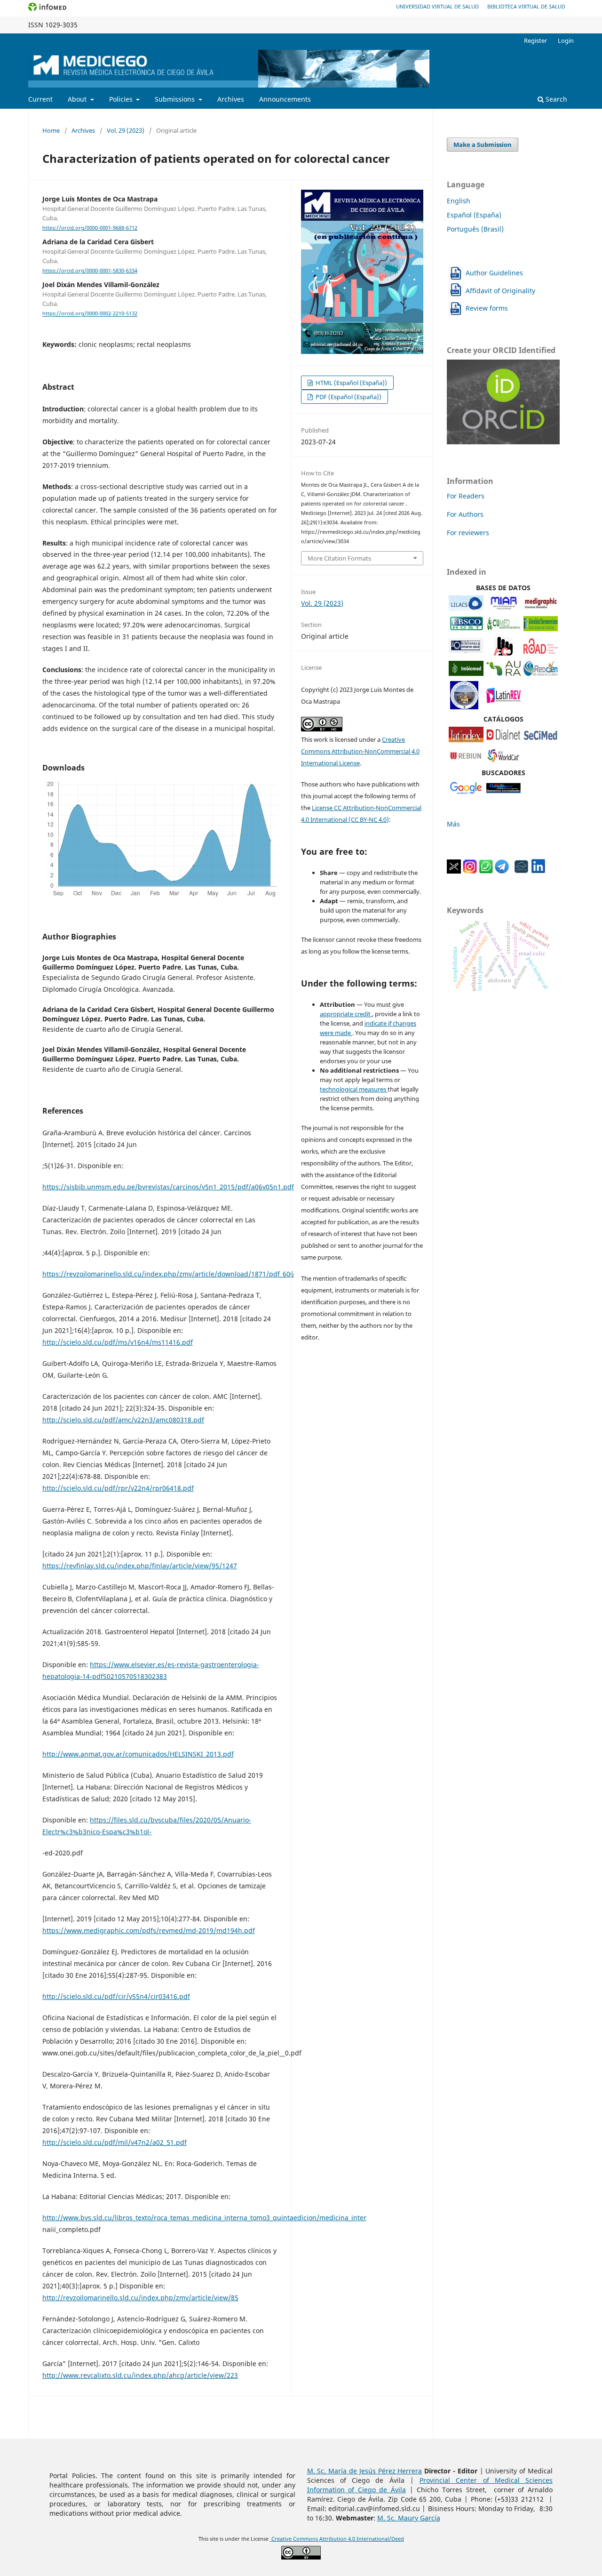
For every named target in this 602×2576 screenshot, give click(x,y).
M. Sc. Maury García (409, 2518)
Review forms (487, 308)
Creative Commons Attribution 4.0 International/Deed (337, 2539)
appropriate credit (346, 1014)
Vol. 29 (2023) (126, 130)
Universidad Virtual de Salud (437, 6)
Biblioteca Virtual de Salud (526, 6)
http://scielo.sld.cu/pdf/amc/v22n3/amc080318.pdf (123, 1420)
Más (453, 824)
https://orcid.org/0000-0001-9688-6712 (90, 228)
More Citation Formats (339, 558)
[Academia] (522, 871)
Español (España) (474, 215)
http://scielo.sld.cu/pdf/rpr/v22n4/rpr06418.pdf (118, 1488)
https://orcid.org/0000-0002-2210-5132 (90, 314)
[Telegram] (502, 871)
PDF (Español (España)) (348, 397)
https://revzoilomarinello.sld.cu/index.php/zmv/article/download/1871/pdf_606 (168, 1274)
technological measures (354, 1089)
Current (40, 99)
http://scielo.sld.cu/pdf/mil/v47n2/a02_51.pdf (115, 2142)
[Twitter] (454, 871)
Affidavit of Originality (500, 291)
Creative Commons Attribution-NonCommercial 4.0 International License (360, 751)
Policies (122, 99)
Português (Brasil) (475, 229)
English (459, 201)
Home (51, 130)
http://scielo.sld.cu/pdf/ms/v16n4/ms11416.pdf (118, 1342)
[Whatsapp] (486, 871)
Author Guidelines (494, 273)
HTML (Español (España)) (351, 383)
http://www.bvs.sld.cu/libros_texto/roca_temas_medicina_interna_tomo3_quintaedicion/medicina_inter (204, 2218)
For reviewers (468, 533)
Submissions (176, 99)
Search (555, 99)
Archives (231, 99)
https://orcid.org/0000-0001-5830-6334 (90, 271)
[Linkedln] (538, 871)
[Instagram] (470, 871)
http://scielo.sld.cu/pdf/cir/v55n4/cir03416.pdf (116, 1996)
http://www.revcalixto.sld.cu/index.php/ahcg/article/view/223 (140, 2375)
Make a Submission (483, 144)
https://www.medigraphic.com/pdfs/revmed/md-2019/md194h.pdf (149, 1930)
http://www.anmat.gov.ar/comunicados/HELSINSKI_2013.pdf (138, 1754)
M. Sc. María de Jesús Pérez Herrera (365, 2471)
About (78, 99)
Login (566, 40)
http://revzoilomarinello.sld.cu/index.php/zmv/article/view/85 (140, 2298)
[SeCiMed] (541, 740)
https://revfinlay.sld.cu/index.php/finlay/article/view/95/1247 (140, 1566)
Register (535, 40)
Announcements (285, 99)
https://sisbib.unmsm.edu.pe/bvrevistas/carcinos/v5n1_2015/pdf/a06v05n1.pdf (168, 1187)
